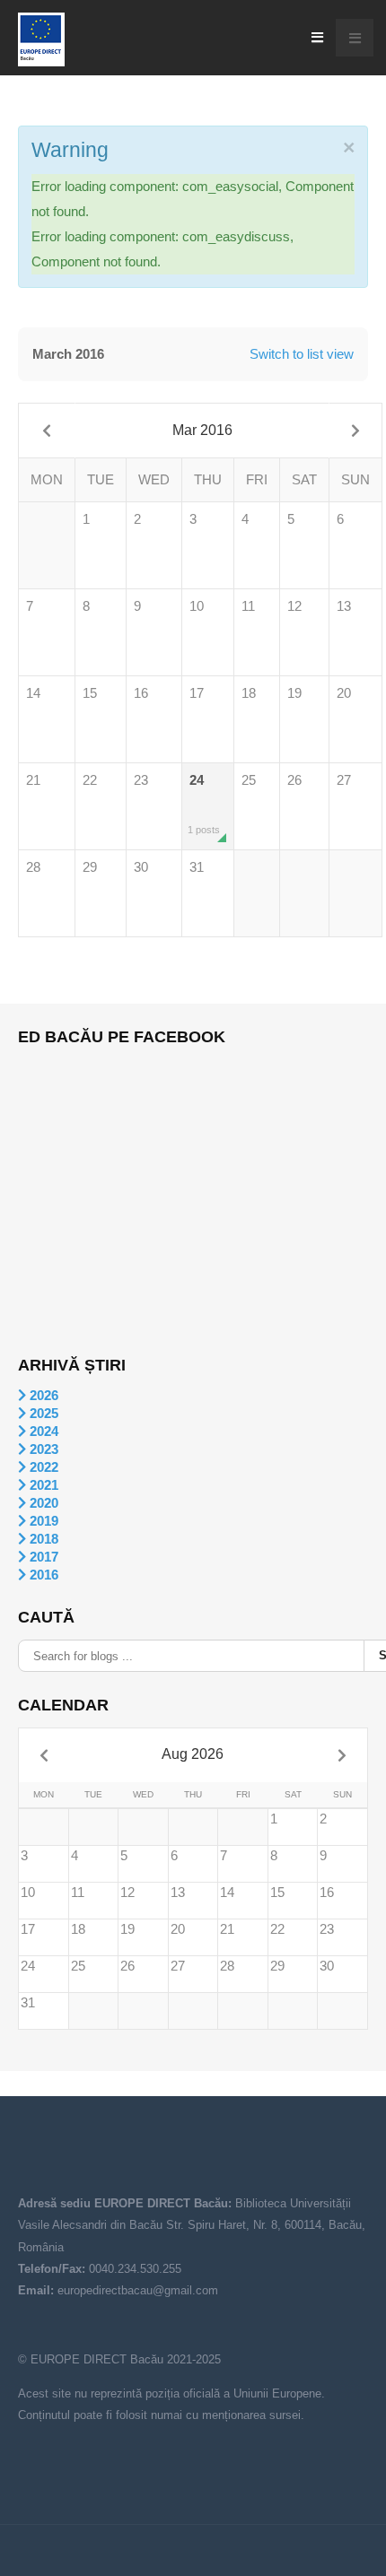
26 (294, 780)
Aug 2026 (193, 1754)
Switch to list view (302, 354)
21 (33, 780)
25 (249, 780)
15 (90, 693)
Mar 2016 (202, 430)
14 (33, 693)
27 (344, 780)
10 (197, 606)
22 (90, 780)
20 (344, 693)
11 (248, 606)
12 (294, 606)
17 (197, 693)
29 (90, 867)
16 (141, 693)
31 (197, 867)
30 (141, 867)
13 (344, 606)
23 (141, 780)
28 (33, 867)
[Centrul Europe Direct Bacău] (41, 39)
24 (204, 804)
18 (249, 693)
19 (294, 693)
